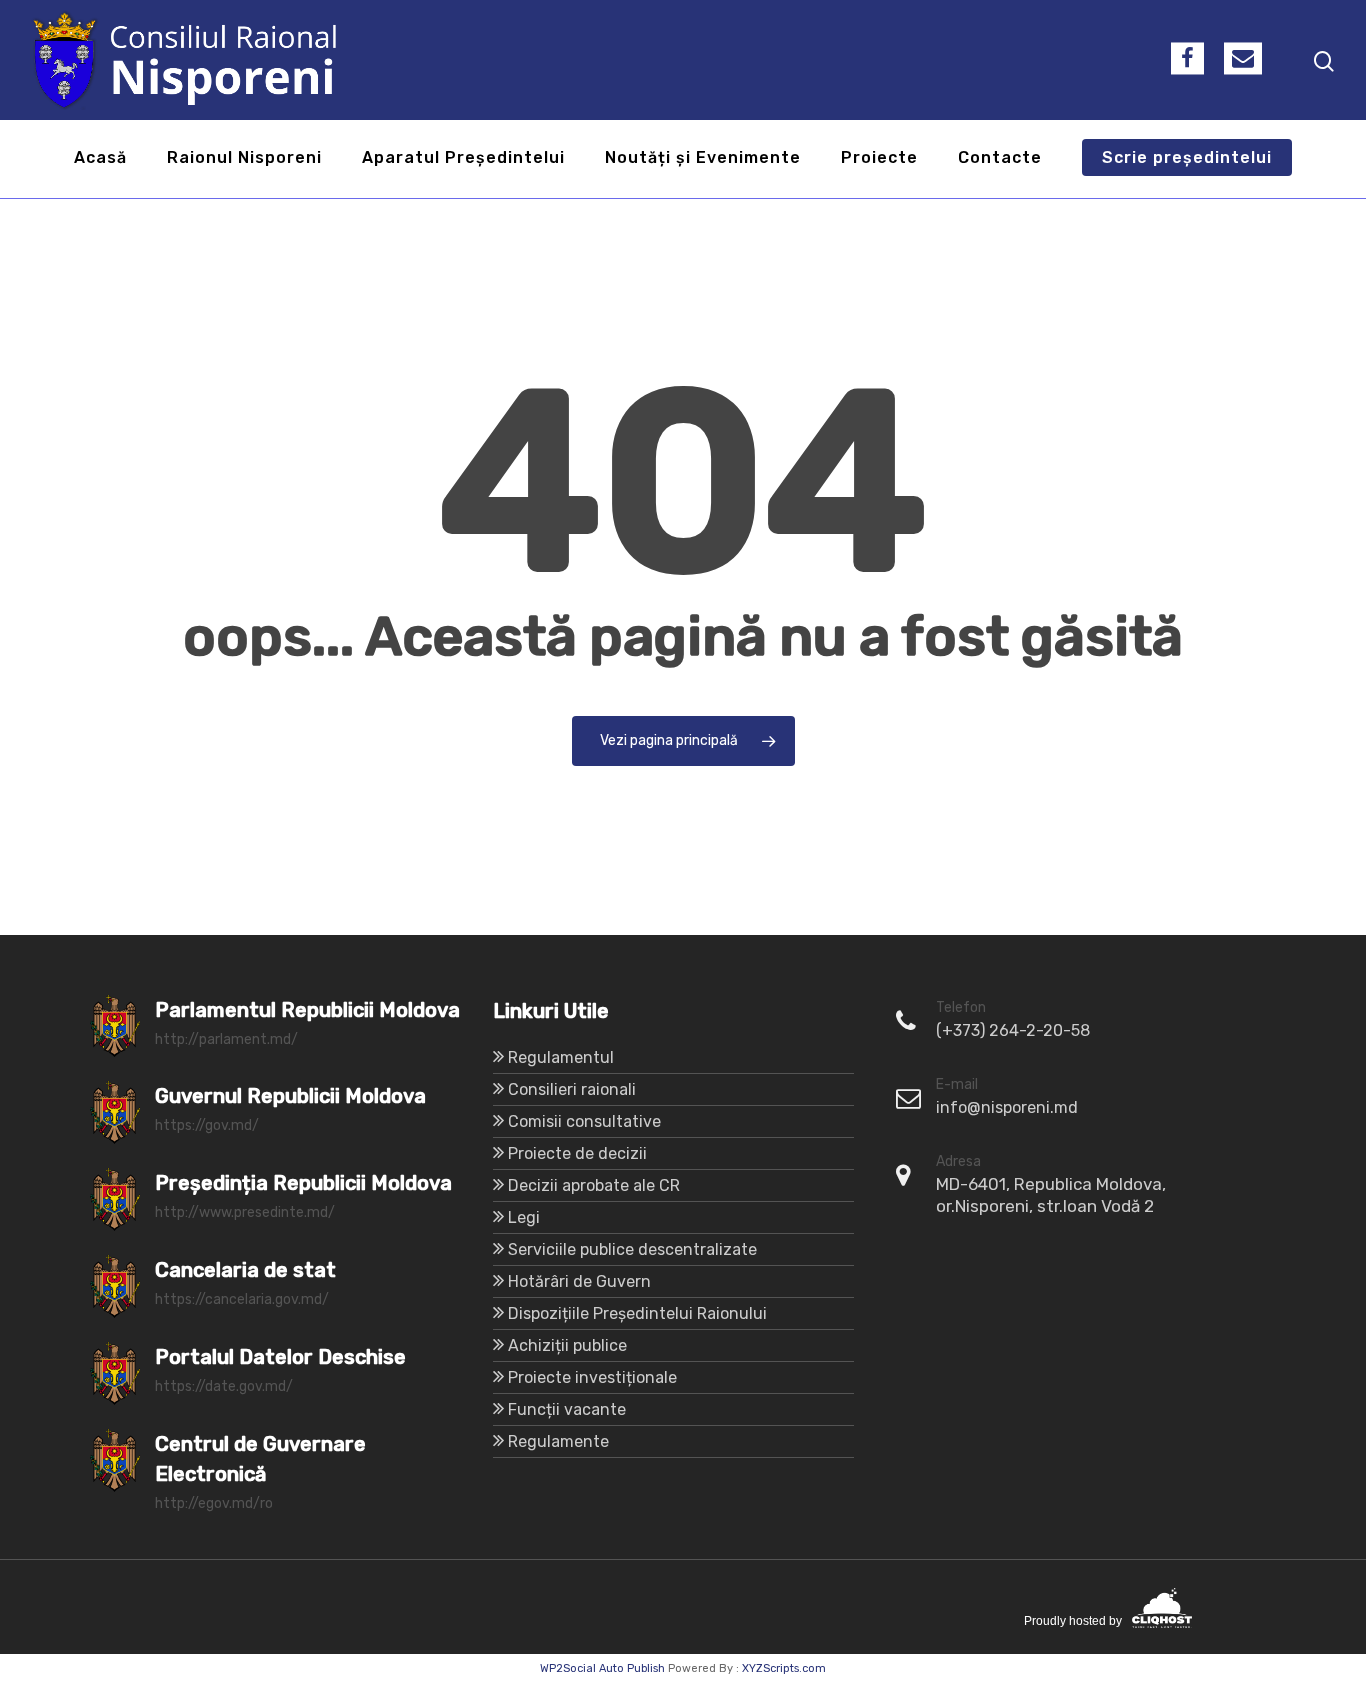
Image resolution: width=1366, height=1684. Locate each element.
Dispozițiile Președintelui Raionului (637, 1313)
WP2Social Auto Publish (602, 1668)
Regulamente (558, 1441)
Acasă (100, 158)
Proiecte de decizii (577, 1153)
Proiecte (879, 158)
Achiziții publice (567, 1345)
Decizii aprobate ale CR (594, 1185)
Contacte (1000, 158)
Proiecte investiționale (592, 1377)
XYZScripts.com (784, 1668)
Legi (524, 1217)
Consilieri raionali (572, 1089)
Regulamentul (561, 1057)
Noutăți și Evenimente (703, 158)
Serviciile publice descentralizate (632, 1249)
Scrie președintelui (1187, 158)
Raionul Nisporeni (244, 158)
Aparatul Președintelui (463, 158)
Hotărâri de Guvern (579, 1281)
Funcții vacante (567, 1409)
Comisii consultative (584, 1121)
